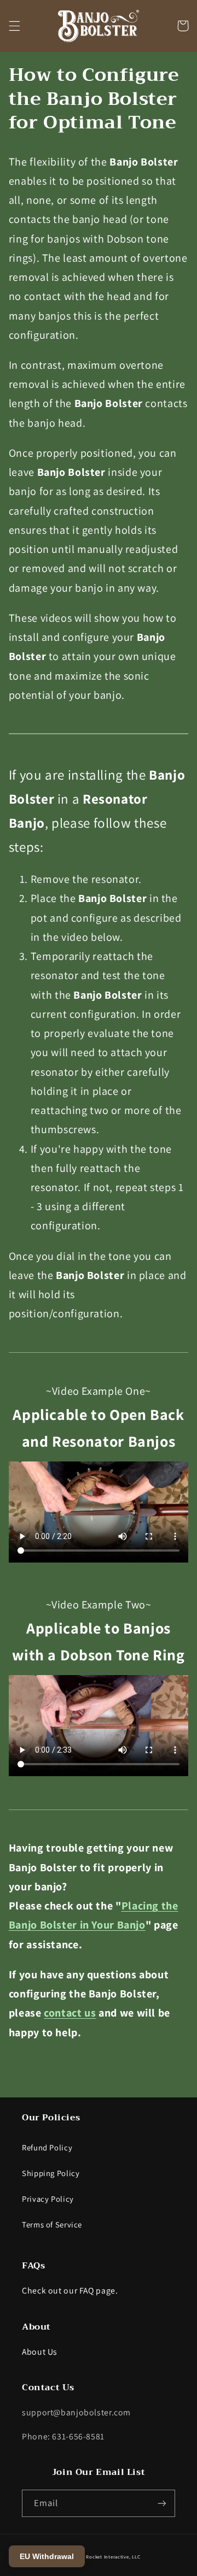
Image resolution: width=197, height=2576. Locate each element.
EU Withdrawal (47, 2556)
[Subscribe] (162, 2503)
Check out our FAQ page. (70, 2291)
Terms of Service (52, 2224)
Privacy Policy (48, 2199)
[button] (14, 26)
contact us (70, 2013)
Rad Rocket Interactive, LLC (108, 2557)
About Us (40, 2352)
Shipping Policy (51, 2173)
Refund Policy (47, 2147)
